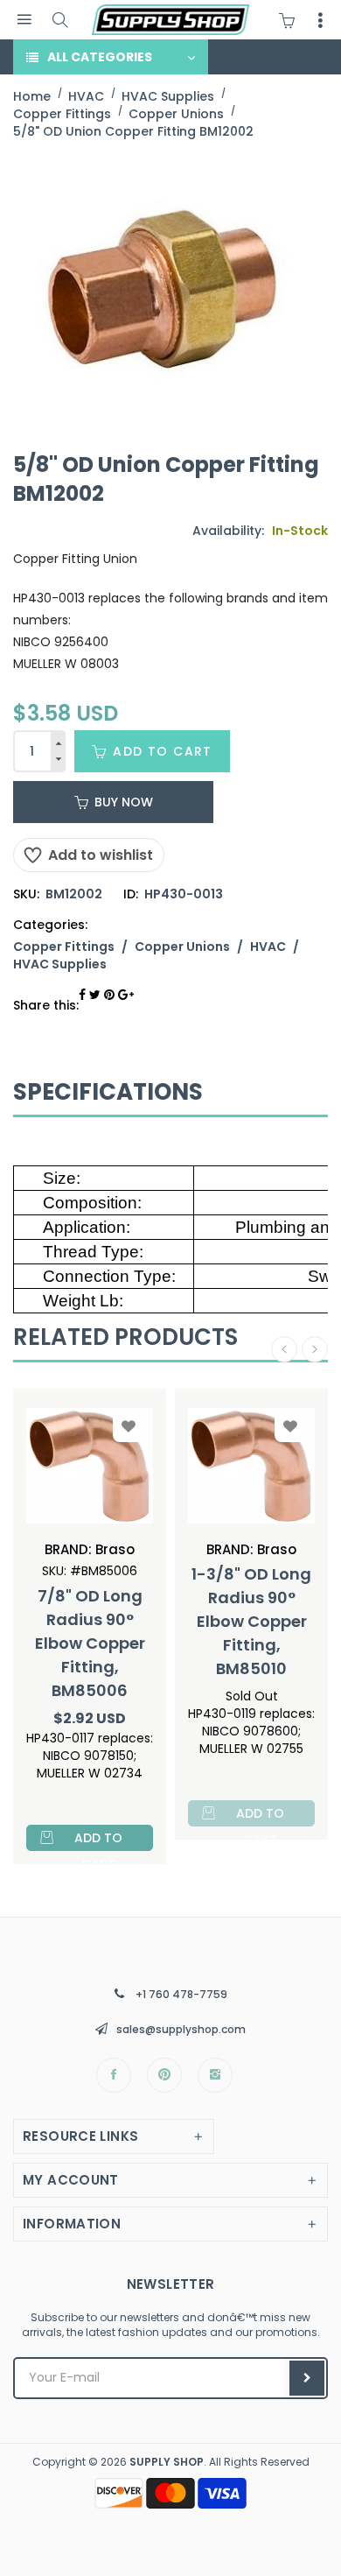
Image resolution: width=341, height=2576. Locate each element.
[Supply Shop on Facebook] (114, 2075)
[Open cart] (291, 20)
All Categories (100, 57)
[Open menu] (24, 20)
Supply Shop (167, 2462)
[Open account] (320, 20)
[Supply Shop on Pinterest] (164, 2075)
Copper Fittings (64, 947)
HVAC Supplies (60, 964)
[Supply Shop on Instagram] (215, 2075)
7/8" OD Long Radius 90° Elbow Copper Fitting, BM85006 (90, 1643)
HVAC (268, 947)
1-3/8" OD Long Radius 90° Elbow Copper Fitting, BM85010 (251, 1621)
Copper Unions (182, 947)
